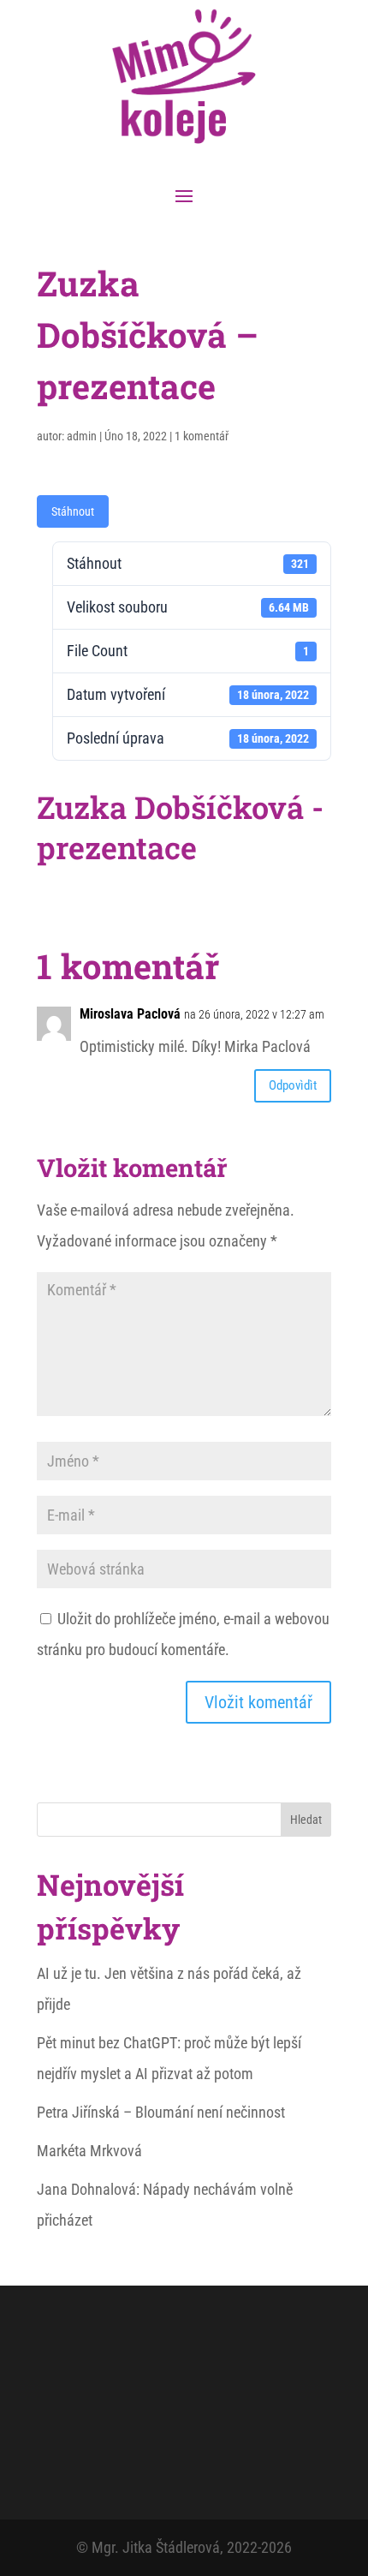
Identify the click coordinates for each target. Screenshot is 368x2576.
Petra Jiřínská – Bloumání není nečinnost (161, 2112)
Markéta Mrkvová (89, 2151)
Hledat (306, 1820)
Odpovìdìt (293, 1085)
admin (82, 436)
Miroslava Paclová (130, 1014)
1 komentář (202, 436)
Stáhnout (73, 511)
